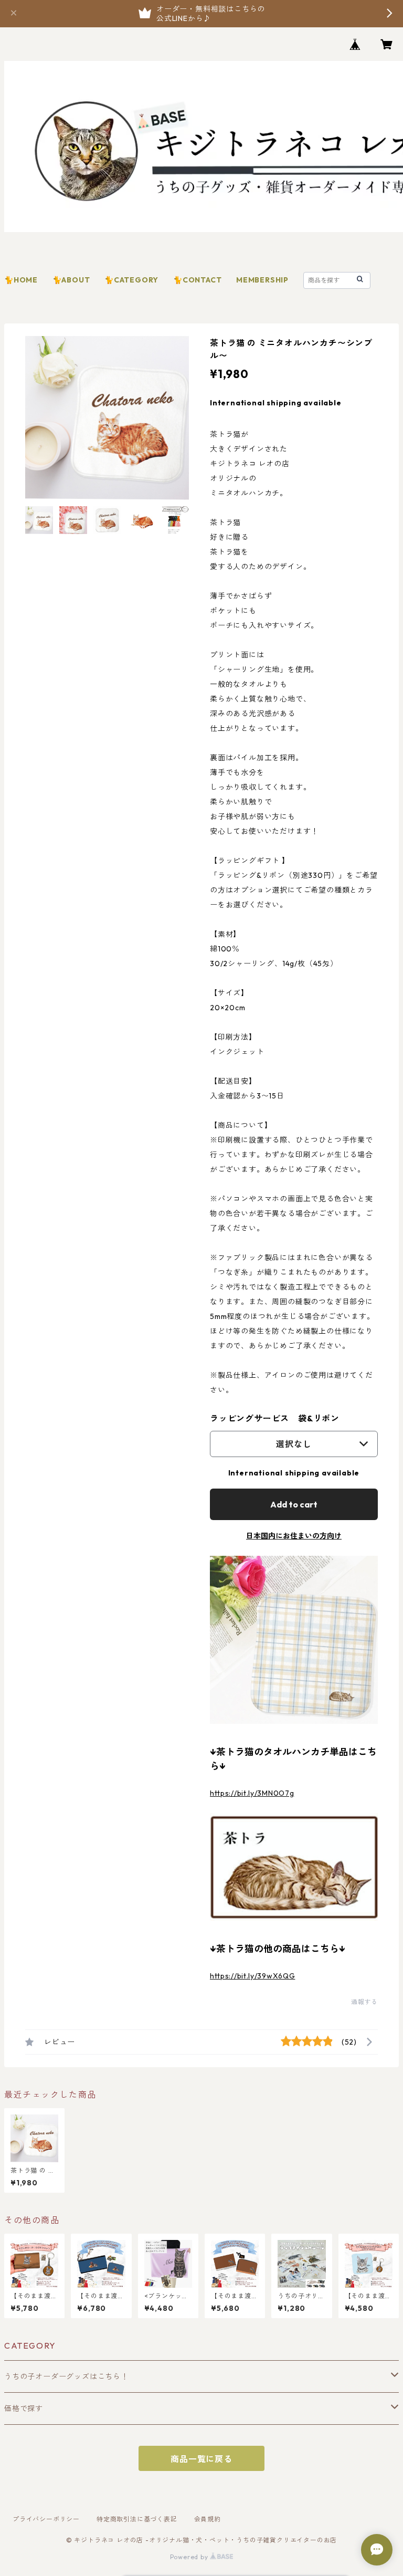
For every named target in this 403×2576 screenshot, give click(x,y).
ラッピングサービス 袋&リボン (275, 1418)
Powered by (190, 2557)
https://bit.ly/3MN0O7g (252, 1793)
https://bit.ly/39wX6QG (252, 1976)
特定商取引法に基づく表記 (137, 2519)
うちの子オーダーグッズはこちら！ (66, 2376)
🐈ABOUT (71, 280)
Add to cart (294, 1504)
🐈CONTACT (197, 280)
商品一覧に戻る (201, 2459)
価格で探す (24, 2409)
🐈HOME (21, 280)
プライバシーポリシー (46, 2519)
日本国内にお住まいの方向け (294, 1536)
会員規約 (208, 2519)
